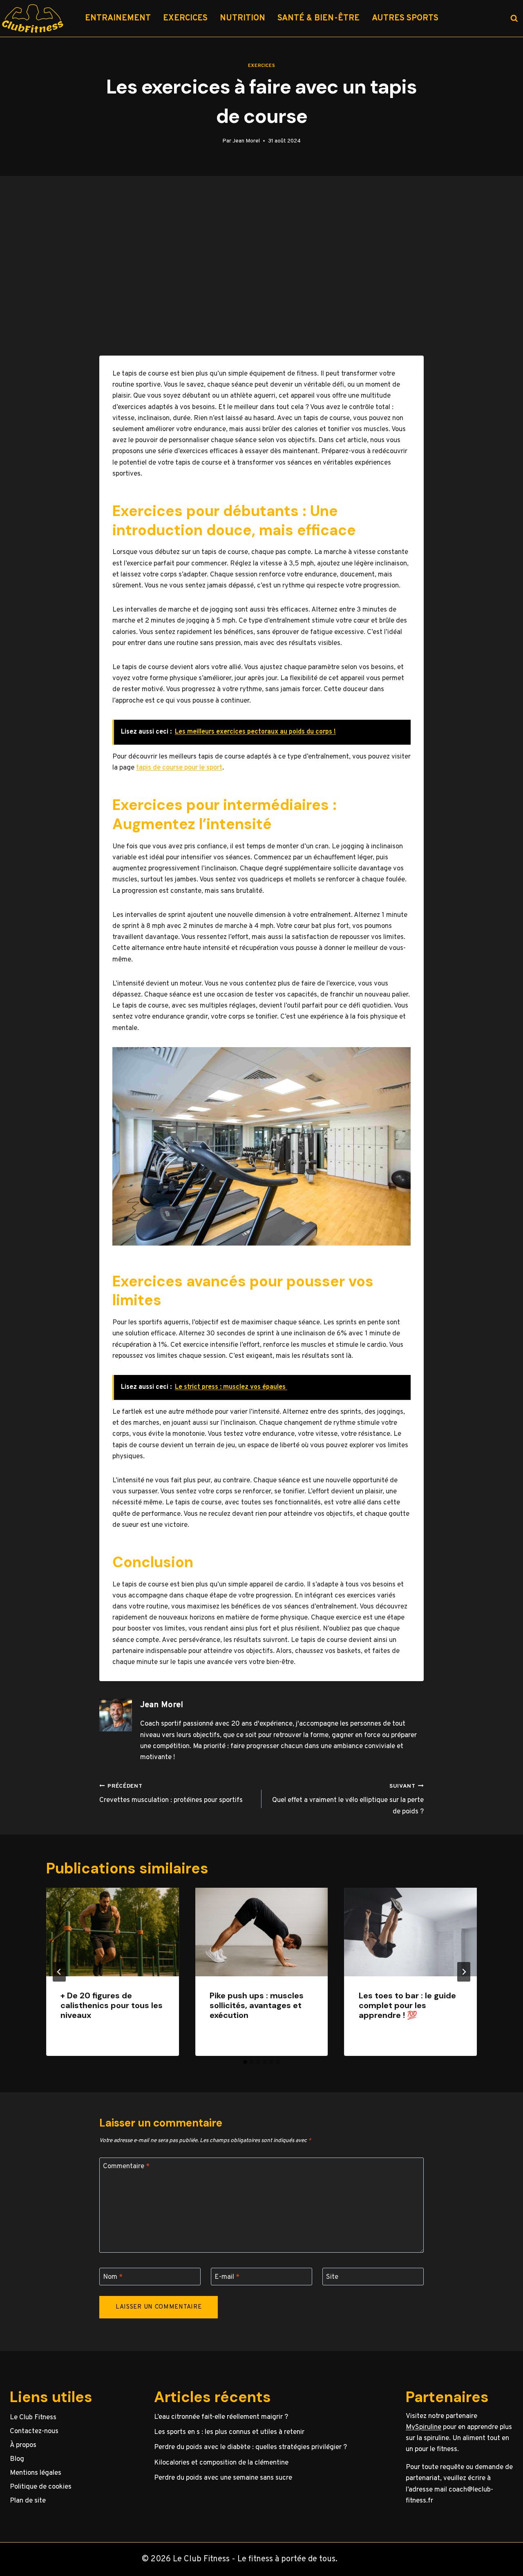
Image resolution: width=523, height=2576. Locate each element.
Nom (113, 2277)
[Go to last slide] (59, 1972)
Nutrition (243, 18)
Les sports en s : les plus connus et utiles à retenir (229, 2432)
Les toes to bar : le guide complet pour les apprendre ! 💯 (407, 2005)
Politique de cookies (41, 2487)
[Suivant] (464, 1972)
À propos (23, 2445)
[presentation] (113, 1932)
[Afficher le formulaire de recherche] (514, 18)
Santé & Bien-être (318, 18)
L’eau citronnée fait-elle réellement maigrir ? (221, 2417)
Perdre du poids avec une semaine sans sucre (223, 2478)
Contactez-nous (34, 2431)
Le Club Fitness (33, 2418)
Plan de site (28, 2501)
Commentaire (126, 2167)
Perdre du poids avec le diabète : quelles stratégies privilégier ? (250, 2447)
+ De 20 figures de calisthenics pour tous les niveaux (112, 2005)
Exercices (185, 18)
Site (332, 2277)
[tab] (245, 2062)
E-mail (227, 2277)
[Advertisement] (261, 266)
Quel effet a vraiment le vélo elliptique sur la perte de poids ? (348, 1800)
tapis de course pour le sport (179, 768)
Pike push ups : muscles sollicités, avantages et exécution (257, 2005)
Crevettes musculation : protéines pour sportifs (171, 1794)
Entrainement (118, 18)
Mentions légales (36, 2473)
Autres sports (405, 18)
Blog (17, 2459)
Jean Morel (246, 141)
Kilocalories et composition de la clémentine (221, 2463)
